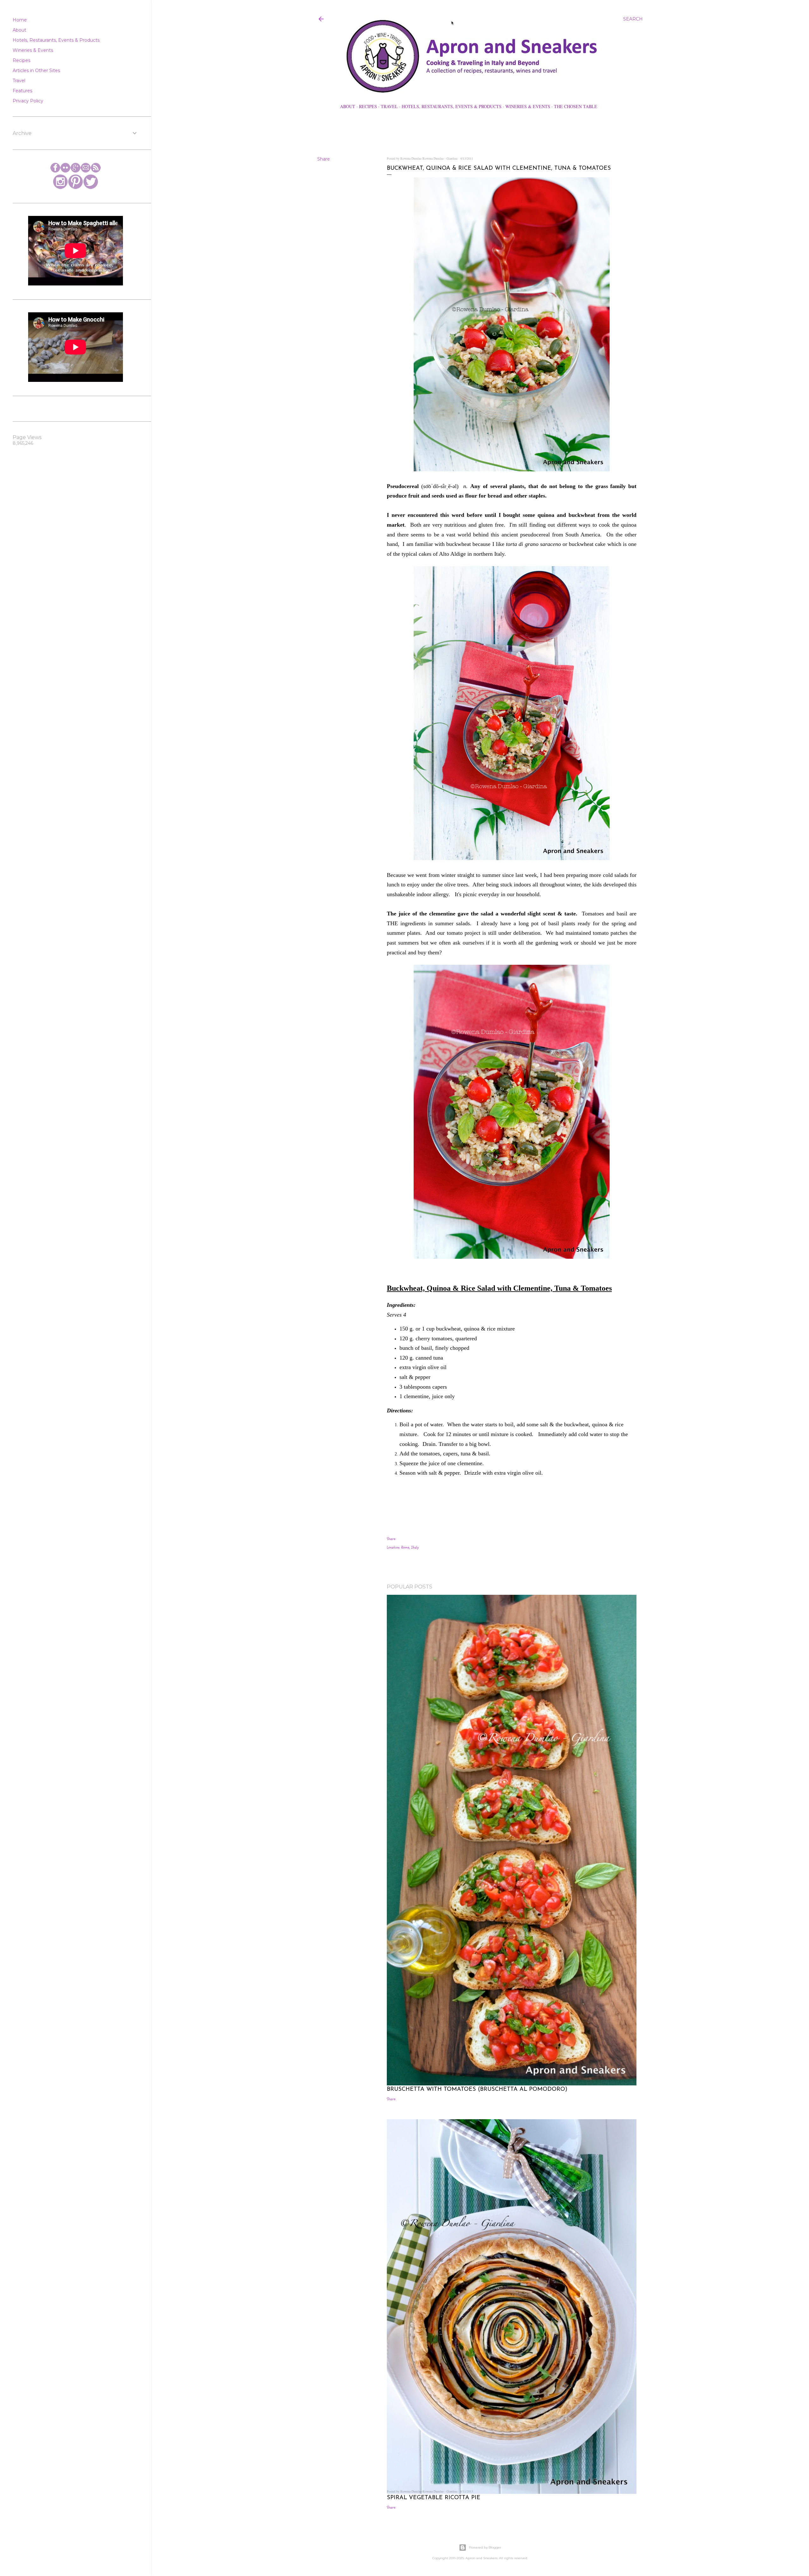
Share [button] (324, 159)
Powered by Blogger (485, 2547)
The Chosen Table (576, 106)
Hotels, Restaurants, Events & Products (452, 106)
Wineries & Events (528, 106)
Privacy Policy (28, 101)
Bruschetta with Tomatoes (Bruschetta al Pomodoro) (477, 2090)
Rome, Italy (410, 1547)
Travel (389, 106)
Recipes (368, 106)
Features (22, 91)
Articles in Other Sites (36, 70)
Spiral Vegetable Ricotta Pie (434, 2498)
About (348, 106)
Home (20, 20)
